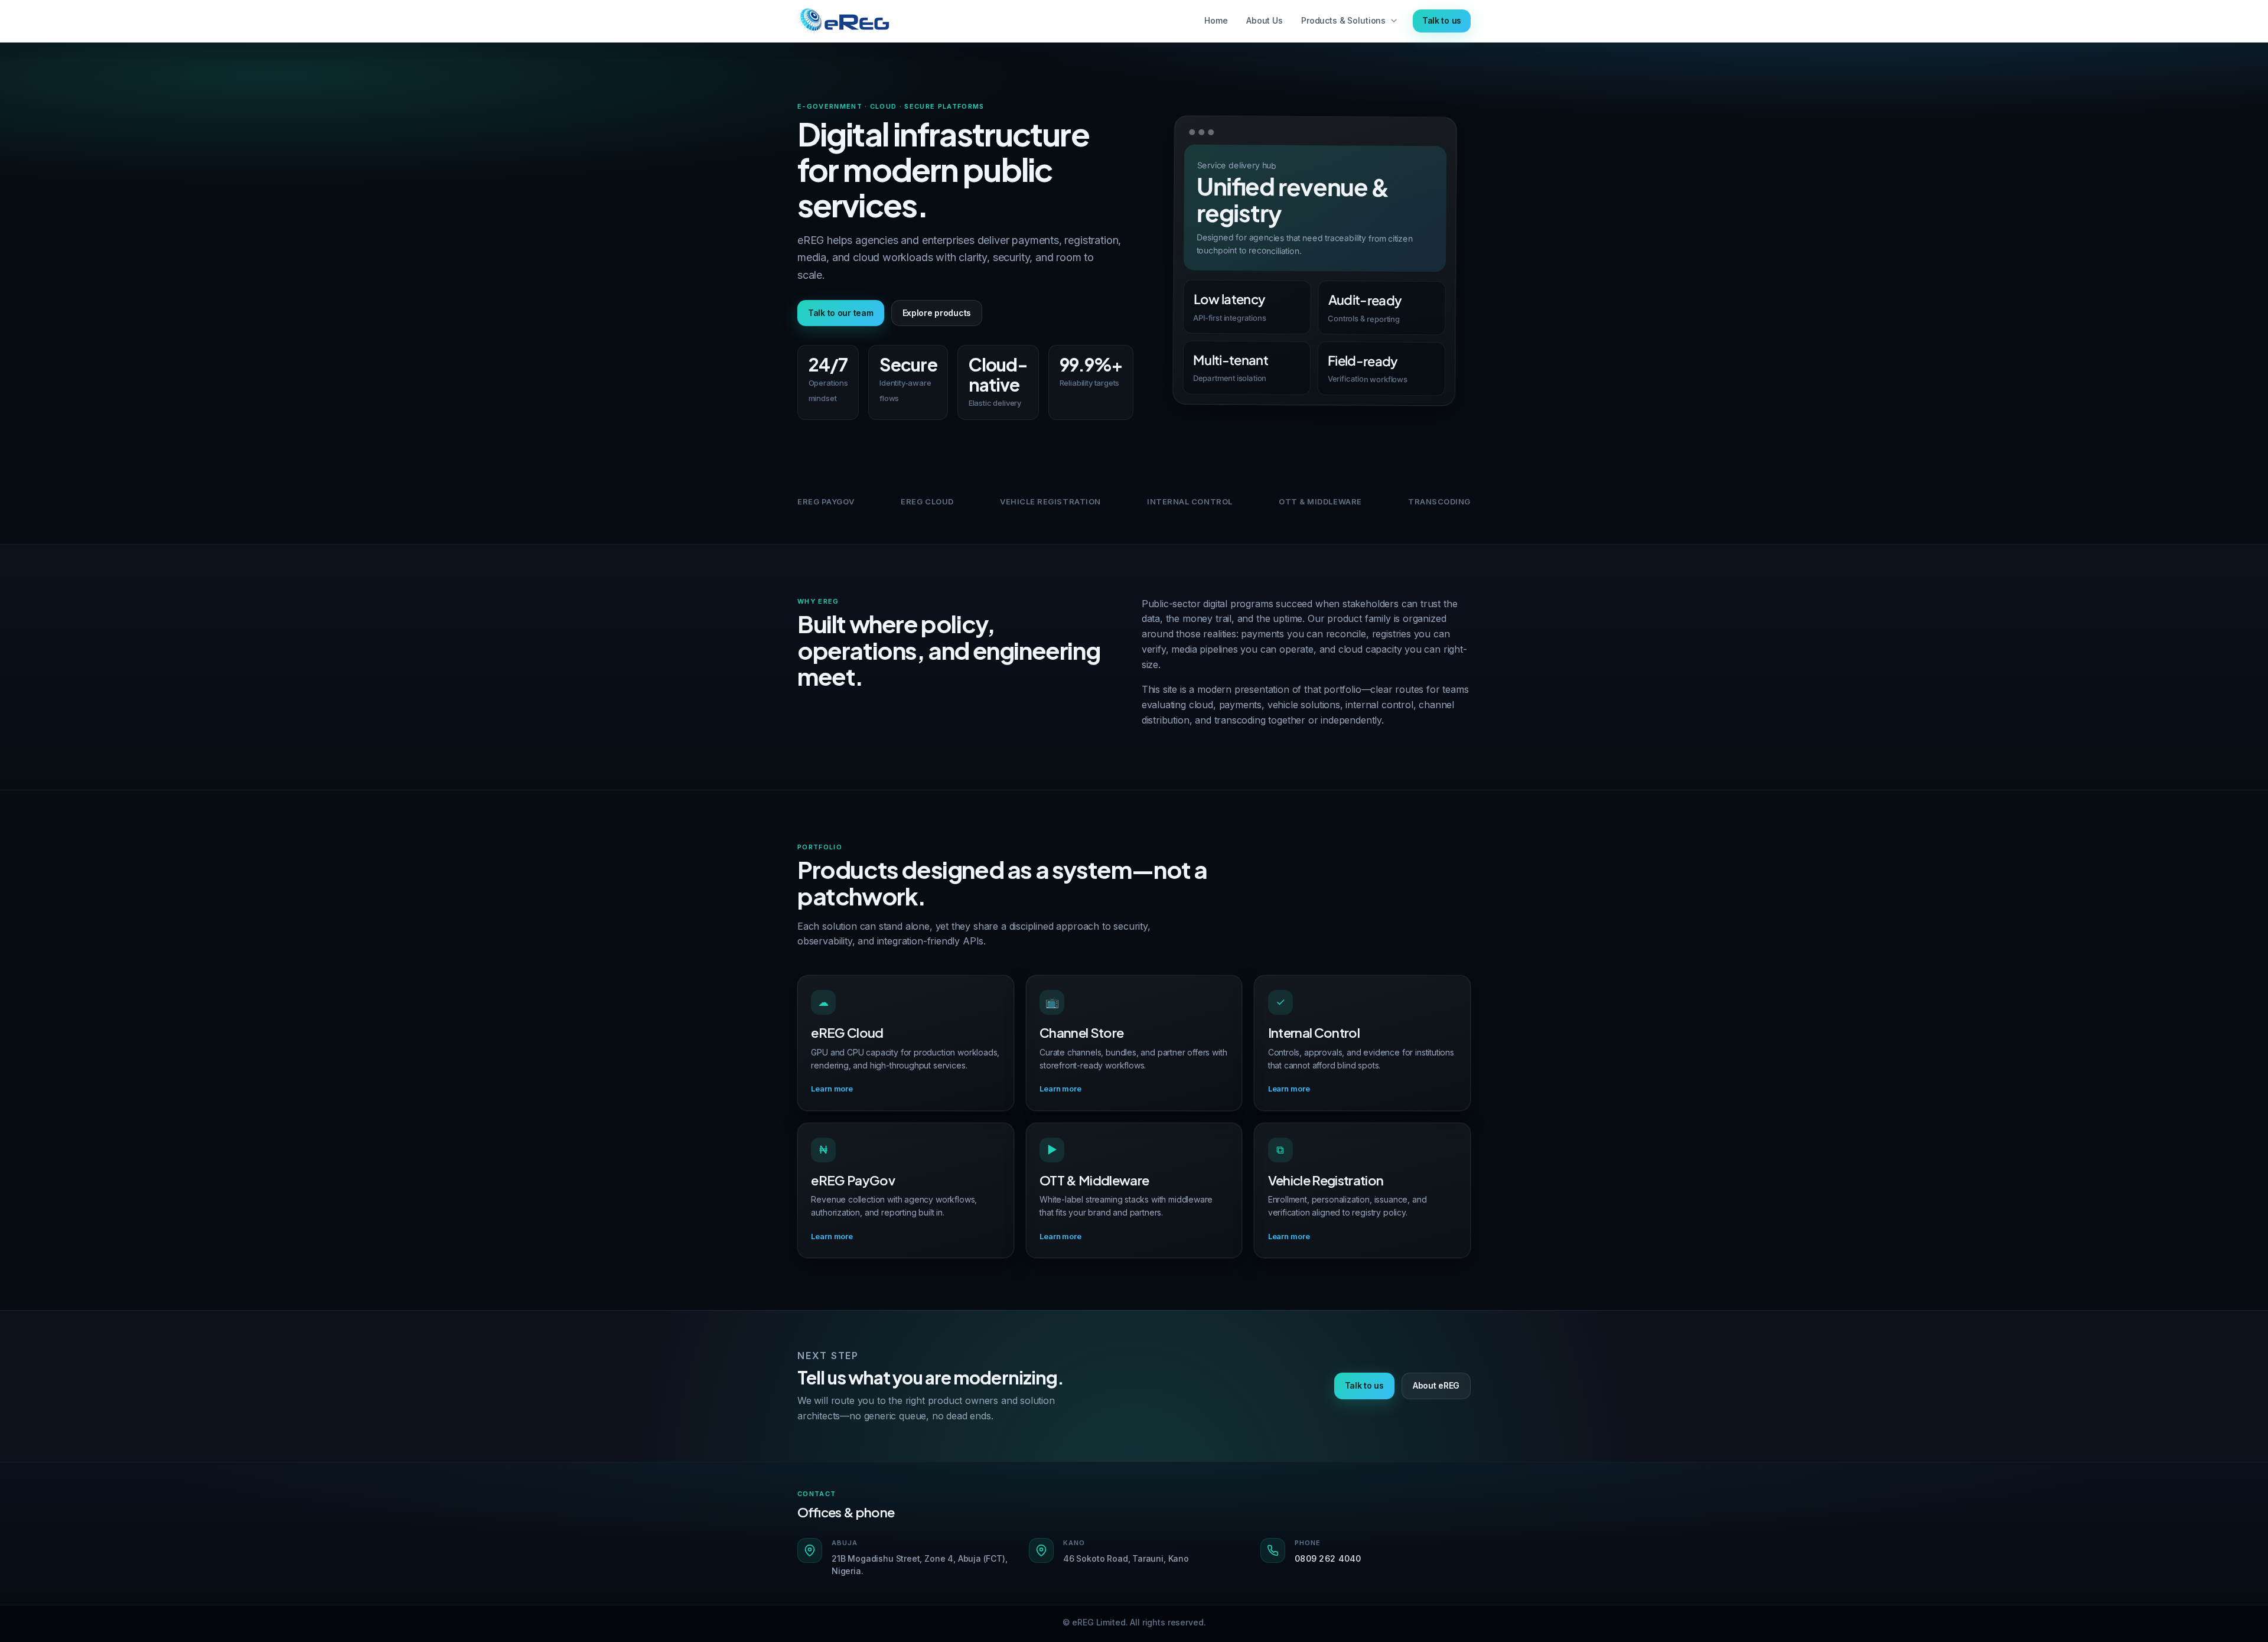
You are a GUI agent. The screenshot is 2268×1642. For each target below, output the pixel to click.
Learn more (832, 1089)
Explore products (937, 313)
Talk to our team (841, 313)
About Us (1265, 20)
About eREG (1436, 1385)
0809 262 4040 (1328, 1558)
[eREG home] (844, 21)
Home (1216, 20)
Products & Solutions (1343, 20)
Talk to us (1442, 20)
